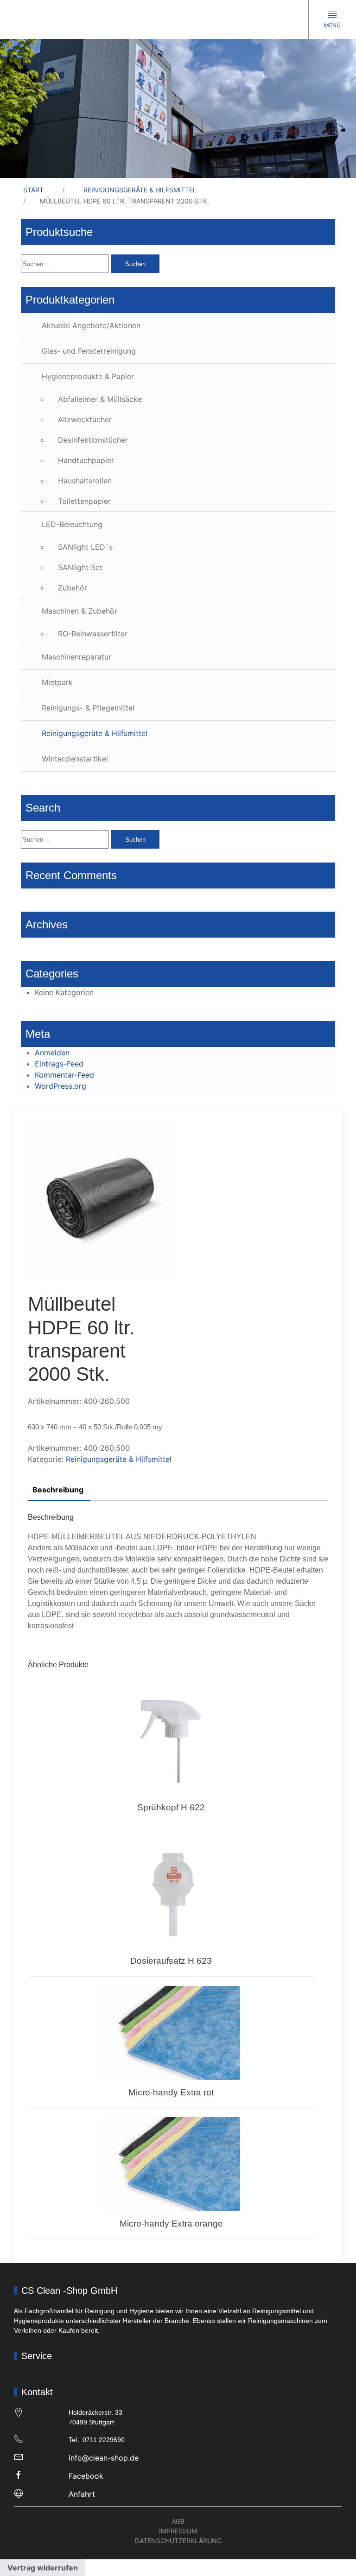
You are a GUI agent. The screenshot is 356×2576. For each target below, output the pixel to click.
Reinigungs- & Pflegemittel (88, 708)
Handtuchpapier (86, 460)
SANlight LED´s (85, 547)
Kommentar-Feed (64, 1075)
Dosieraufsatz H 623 (171, 1961)
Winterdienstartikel (75, 759)
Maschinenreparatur (76, 657)
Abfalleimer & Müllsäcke (100, 399)
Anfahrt (82, 2494)
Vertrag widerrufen (43, 2568)
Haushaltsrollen (85, 481)
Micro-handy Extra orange (171, 2224)
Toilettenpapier (84, 501)
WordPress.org (60, 1086)
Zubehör (73, 588)
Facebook (86, 2476)
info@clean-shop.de (104, 2458)
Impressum (178, 2531)
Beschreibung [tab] (58, 1490)
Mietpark (57, 682)
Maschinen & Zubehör (79, 611)
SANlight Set (80, 567)
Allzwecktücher (85, 419)
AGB (178, 2521)
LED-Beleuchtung (72, 524)
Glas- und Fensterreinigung (89, 351)
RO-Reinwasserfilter (93, 634)
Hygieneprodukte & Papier (88, 376)
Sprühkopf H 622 (171, 1807)
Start (33, 190)
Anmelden (52, 1053)
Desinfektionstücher (93, 440)
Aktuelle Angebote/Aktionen (91, 325)
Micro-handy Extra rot (171, 2092)
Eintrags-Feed (59, 1064)
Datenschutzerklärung (178, 2541)
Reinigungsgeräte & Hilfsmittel (140, 190)
